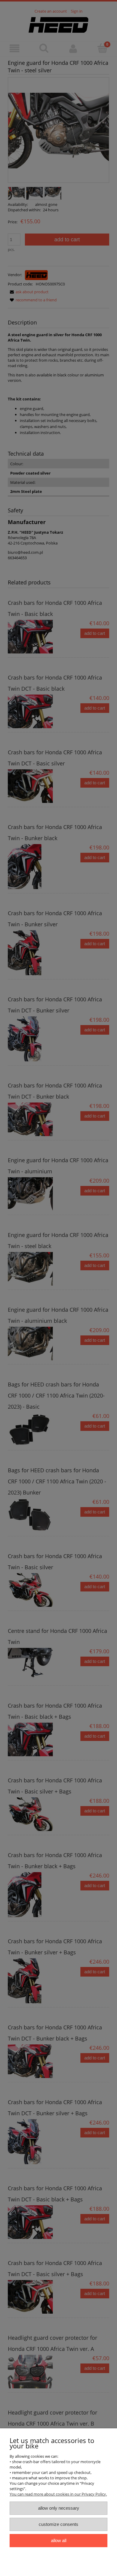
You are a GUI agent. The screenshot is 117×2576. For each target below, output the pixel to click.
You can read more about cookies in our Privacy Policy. (58, 2494)
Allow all (59, 2540)
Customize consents (58, 2524)
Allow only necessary (59, 2508)
